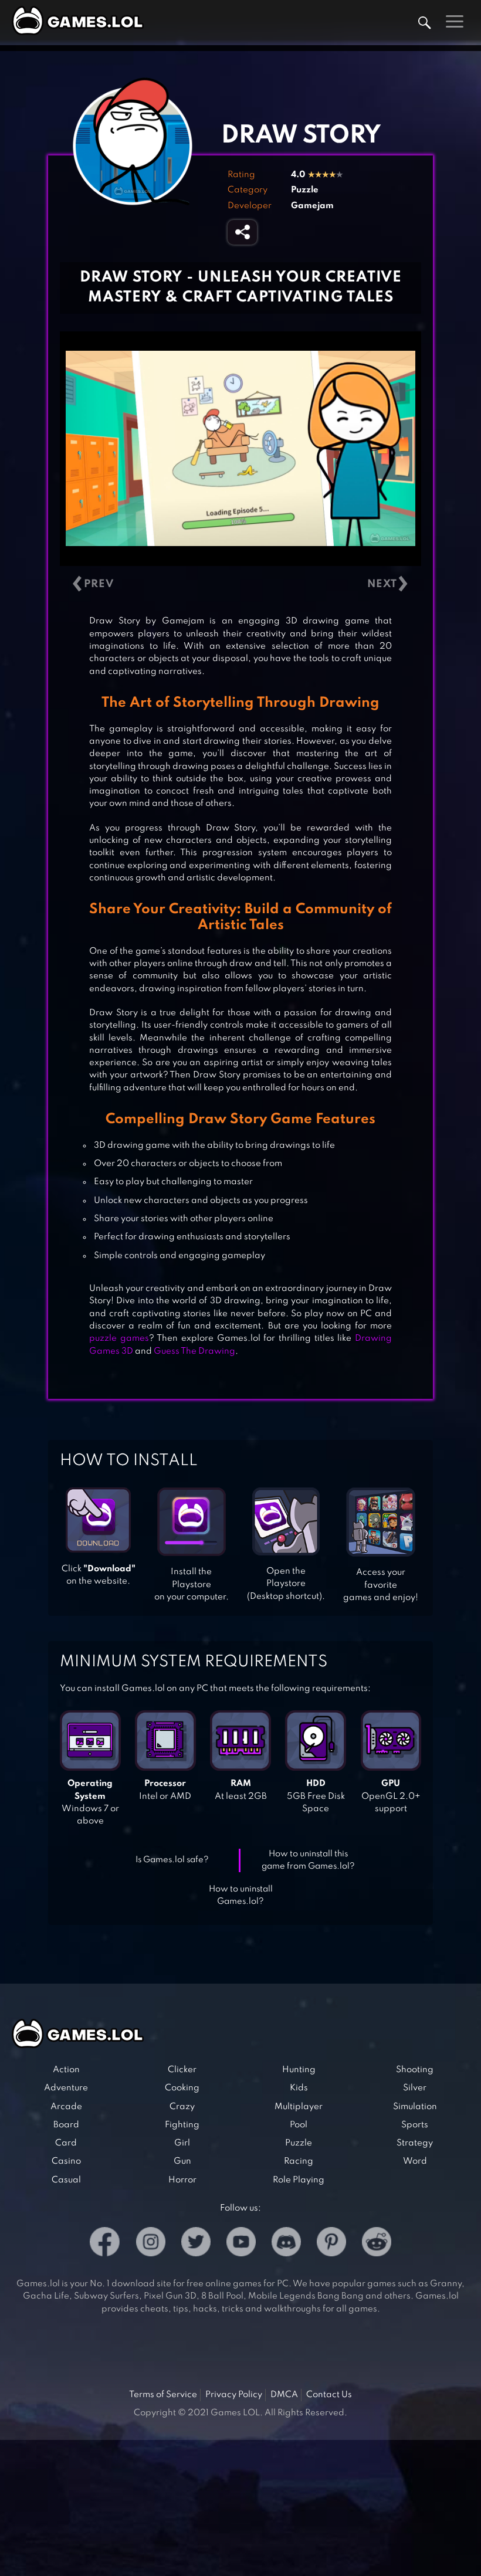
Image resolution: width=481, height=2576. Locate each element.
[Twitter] (196, 2244)
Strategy (415, 2143)
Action (66, 2070)
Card (66, 2143)
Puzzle (305, 190)
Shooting (415, 2070)
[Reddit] (377, 2244)
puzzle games (119, 1338)
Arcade (66, 2107)
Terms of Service (163, 2395)
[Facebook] (105, 2244)
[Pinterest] (331, 2244)
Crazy (182, 2107)
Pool (299, 2125)
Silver (415, 2088)
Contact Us (329, 2395)
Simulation (415, 2107)
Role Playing (299, 2180)
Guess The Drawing (194, 1351)
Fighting (182, 2125)
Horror (182, 2180)
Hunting (299, 2070)
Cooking (182, 2088)
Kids (299, 2088)
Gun (182, 2161)
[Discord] (286, 2244)
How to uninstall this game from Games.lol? (308, 1860)
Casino (66, 2161)
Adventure (66, 2088)
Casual (66, 2180)
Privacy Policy (234, 2395)
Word (415, 2161)
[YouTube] (241, 2244)
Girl (182, 2143)
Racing (299, 2161)
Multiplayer (299, 2107)
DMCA (284, 2395)
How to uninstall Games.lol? (241, 1895)
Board (66, 2125)
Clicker (182, 2070)
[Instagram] (151, 2244)
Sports (415, 2125)
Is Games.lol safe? (172, 1860)
